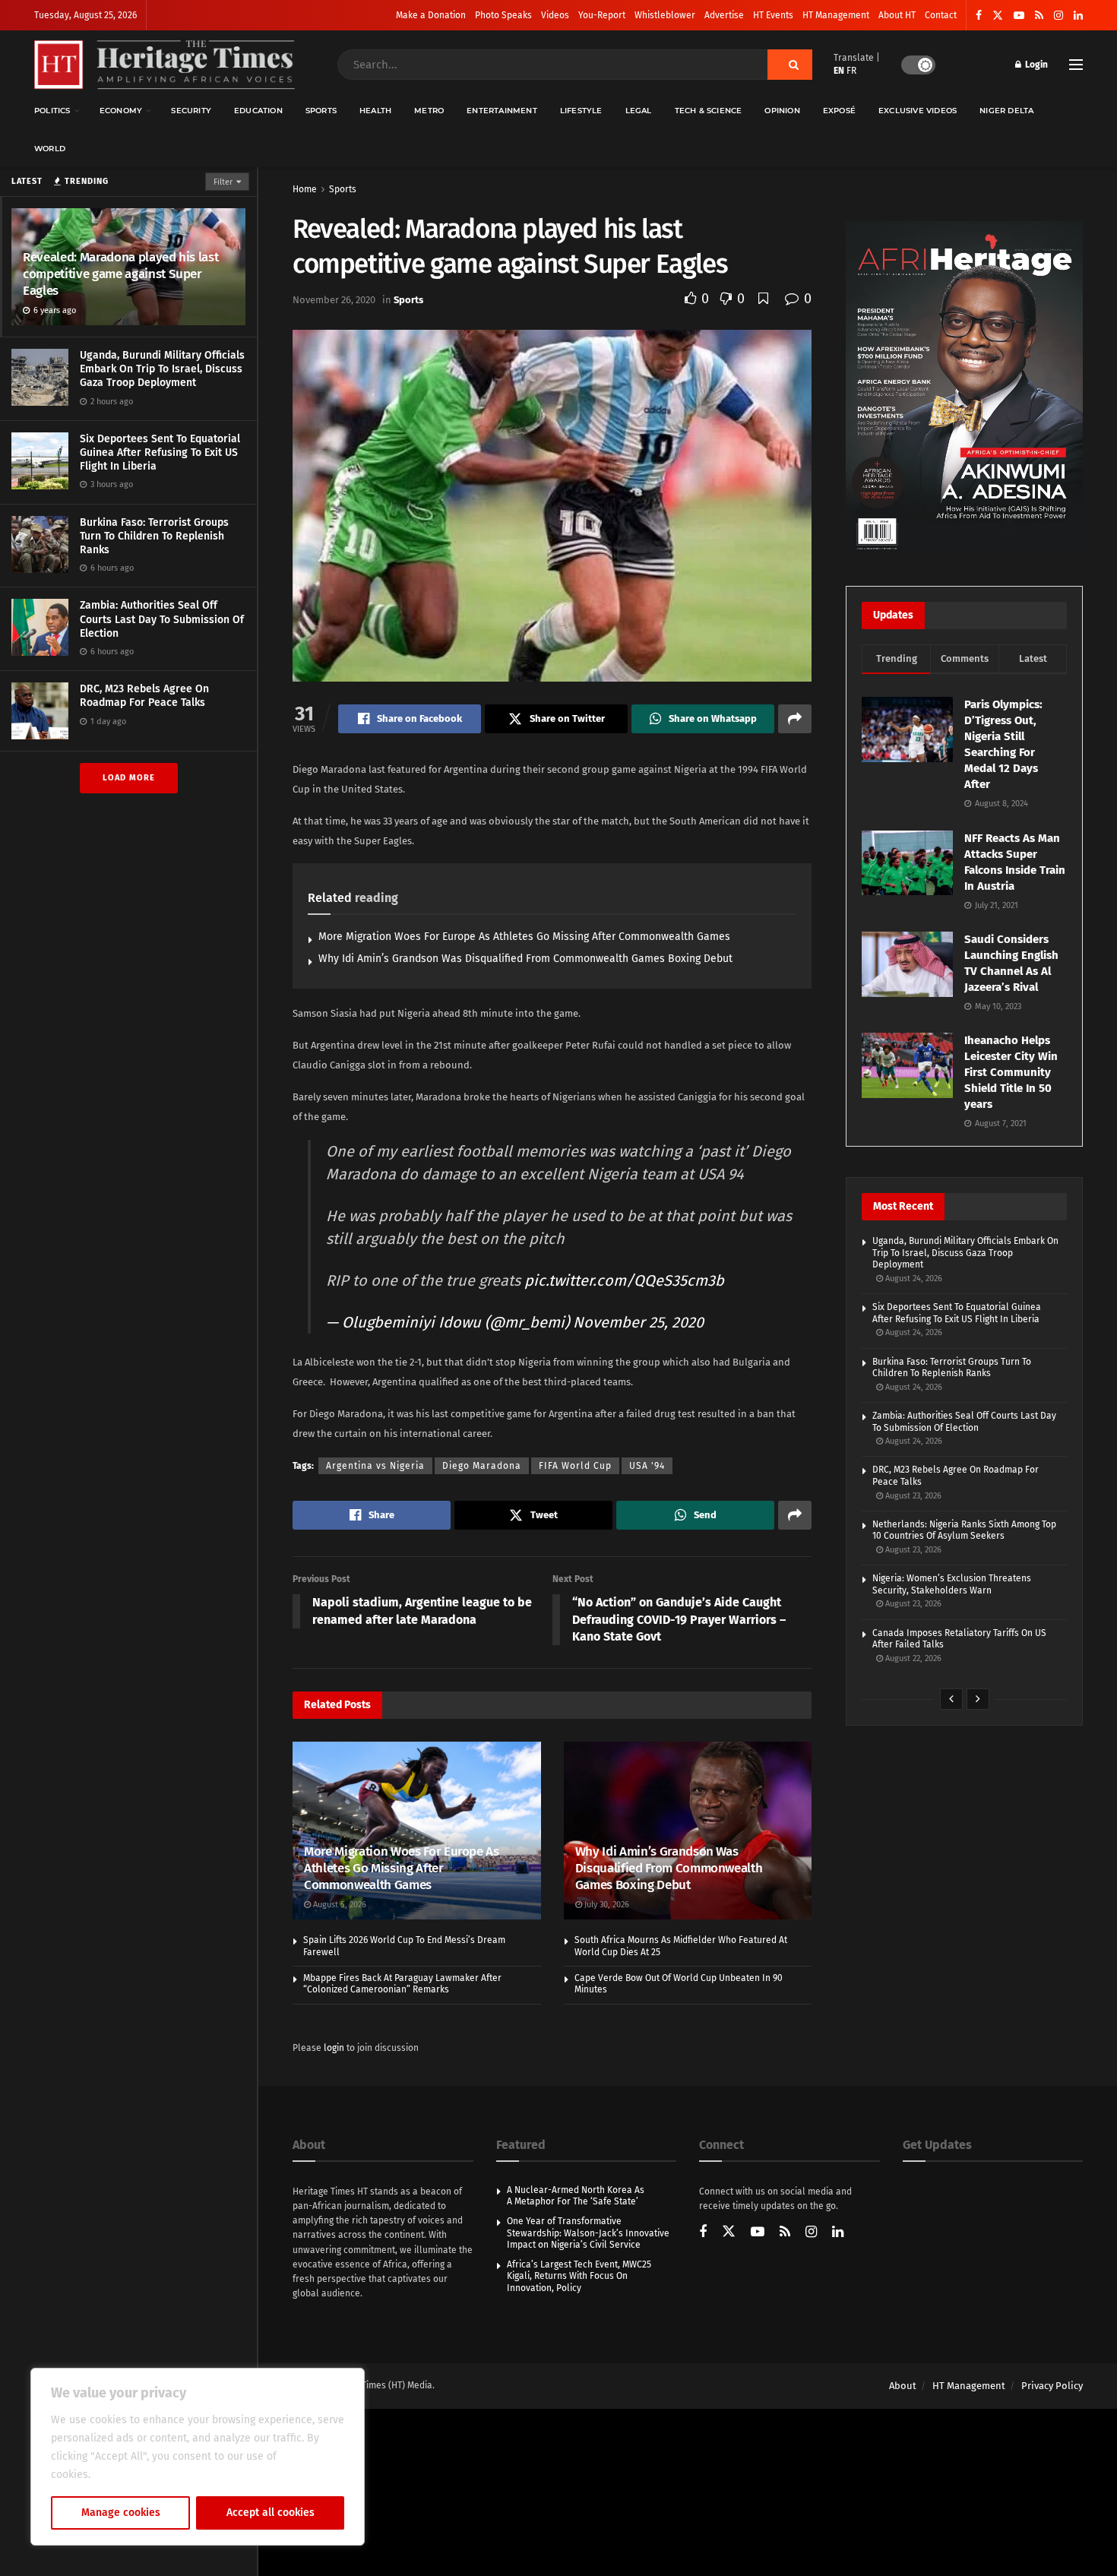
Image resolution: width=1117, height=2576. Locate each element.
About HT (897, 15)
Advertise (724, 15)
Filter (223, 182)
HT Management (836, 15)
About (903, 2386)
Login (1035, 65)
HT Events (773, 15)
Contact (941, 15)
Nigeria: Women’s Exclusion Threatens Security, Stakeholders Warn (952, 1584)
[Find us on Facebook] (979, 16)
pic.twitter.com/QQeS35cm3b (624, 1280)
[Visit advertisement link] (964, 388)
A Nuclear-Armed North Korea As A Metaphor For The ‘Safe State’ (576, 2196)
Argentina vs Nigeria (375, 1466)
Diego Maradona (482, 1466)
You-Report (602, 15)
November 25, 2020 (638, 1322)
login (334, 2048)
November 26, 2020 (334, 300)
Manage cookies (121, 2513)
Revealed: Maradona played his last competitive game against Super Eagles (120, 274)
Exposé (839, 111)
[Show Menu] (1076, 65)
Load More (129, 778)
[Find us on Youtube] (1019, 16)
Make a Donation (431, 15)
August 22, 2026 (912, 1658)
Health (375, 111)
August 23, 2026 (912, 1496)
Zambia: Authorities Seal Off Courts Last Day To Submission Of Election (162, 619)
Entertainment (502, 111)
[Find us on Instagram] (1058, 16)
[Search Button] (790, 65)
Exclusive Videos (918, 111)
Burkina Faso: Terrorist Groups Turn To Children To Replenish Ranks (154, 536)
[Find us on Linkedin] (838, 2233)
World (50, 149)
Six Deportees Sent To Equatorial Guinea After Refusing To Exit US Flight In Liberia (160, 453)
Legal (639, 111)
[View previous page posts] (951, 1699)
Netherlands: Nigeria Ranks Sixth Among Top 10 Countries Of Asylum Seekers (964, 1530)
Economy (121, 111)
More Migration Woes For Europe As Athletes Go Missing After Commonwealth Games (524, 937)
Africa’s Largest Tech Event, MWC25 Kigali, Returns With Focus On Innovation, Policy (579, 2276)
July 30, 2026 (606, 1905)
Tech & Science (709, 111)
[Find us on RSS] (1039, 16)
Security (191, 111)
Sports (321, 111)
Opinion (782, 111)
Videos (555, 15)
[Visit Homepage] (165, 65)
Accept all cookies (271, 2513)
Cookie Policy (127, 2475)
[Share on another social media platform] (795, 719)
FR (851, 71)
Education (258, 111)
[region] (198, 2457)
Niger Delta (1006, 111)
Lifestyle (581, 111)
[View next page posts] (978, 1699)
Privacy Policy (1052, 2386)
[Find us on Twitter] (998, 16)
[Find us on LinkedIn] (1078, 16)
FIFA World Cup (575, 1466)
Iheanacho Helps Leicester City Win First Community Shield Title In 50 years (1011, 1072)
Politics (52, 111)
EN (839, 71)
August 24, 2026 (913, 1279)
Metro (429, 111)
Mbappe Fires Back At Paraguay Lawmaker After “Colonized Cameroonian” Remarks (402, 1984)
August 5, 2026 (339, 1905)
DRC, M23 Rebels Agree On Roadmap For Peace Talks (144, 696)
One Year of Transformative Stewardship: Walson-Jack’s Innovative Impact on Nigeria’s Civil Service (588, 2233)
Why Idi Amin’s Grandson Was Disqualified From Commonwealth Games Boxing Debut (525, 959)
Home (305, 189)
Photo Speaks (503, 15)
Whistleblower (665, 15)
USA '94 (647, 1466)
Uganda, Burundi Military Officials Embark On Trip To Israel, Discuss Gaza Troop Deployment (162, 369)
